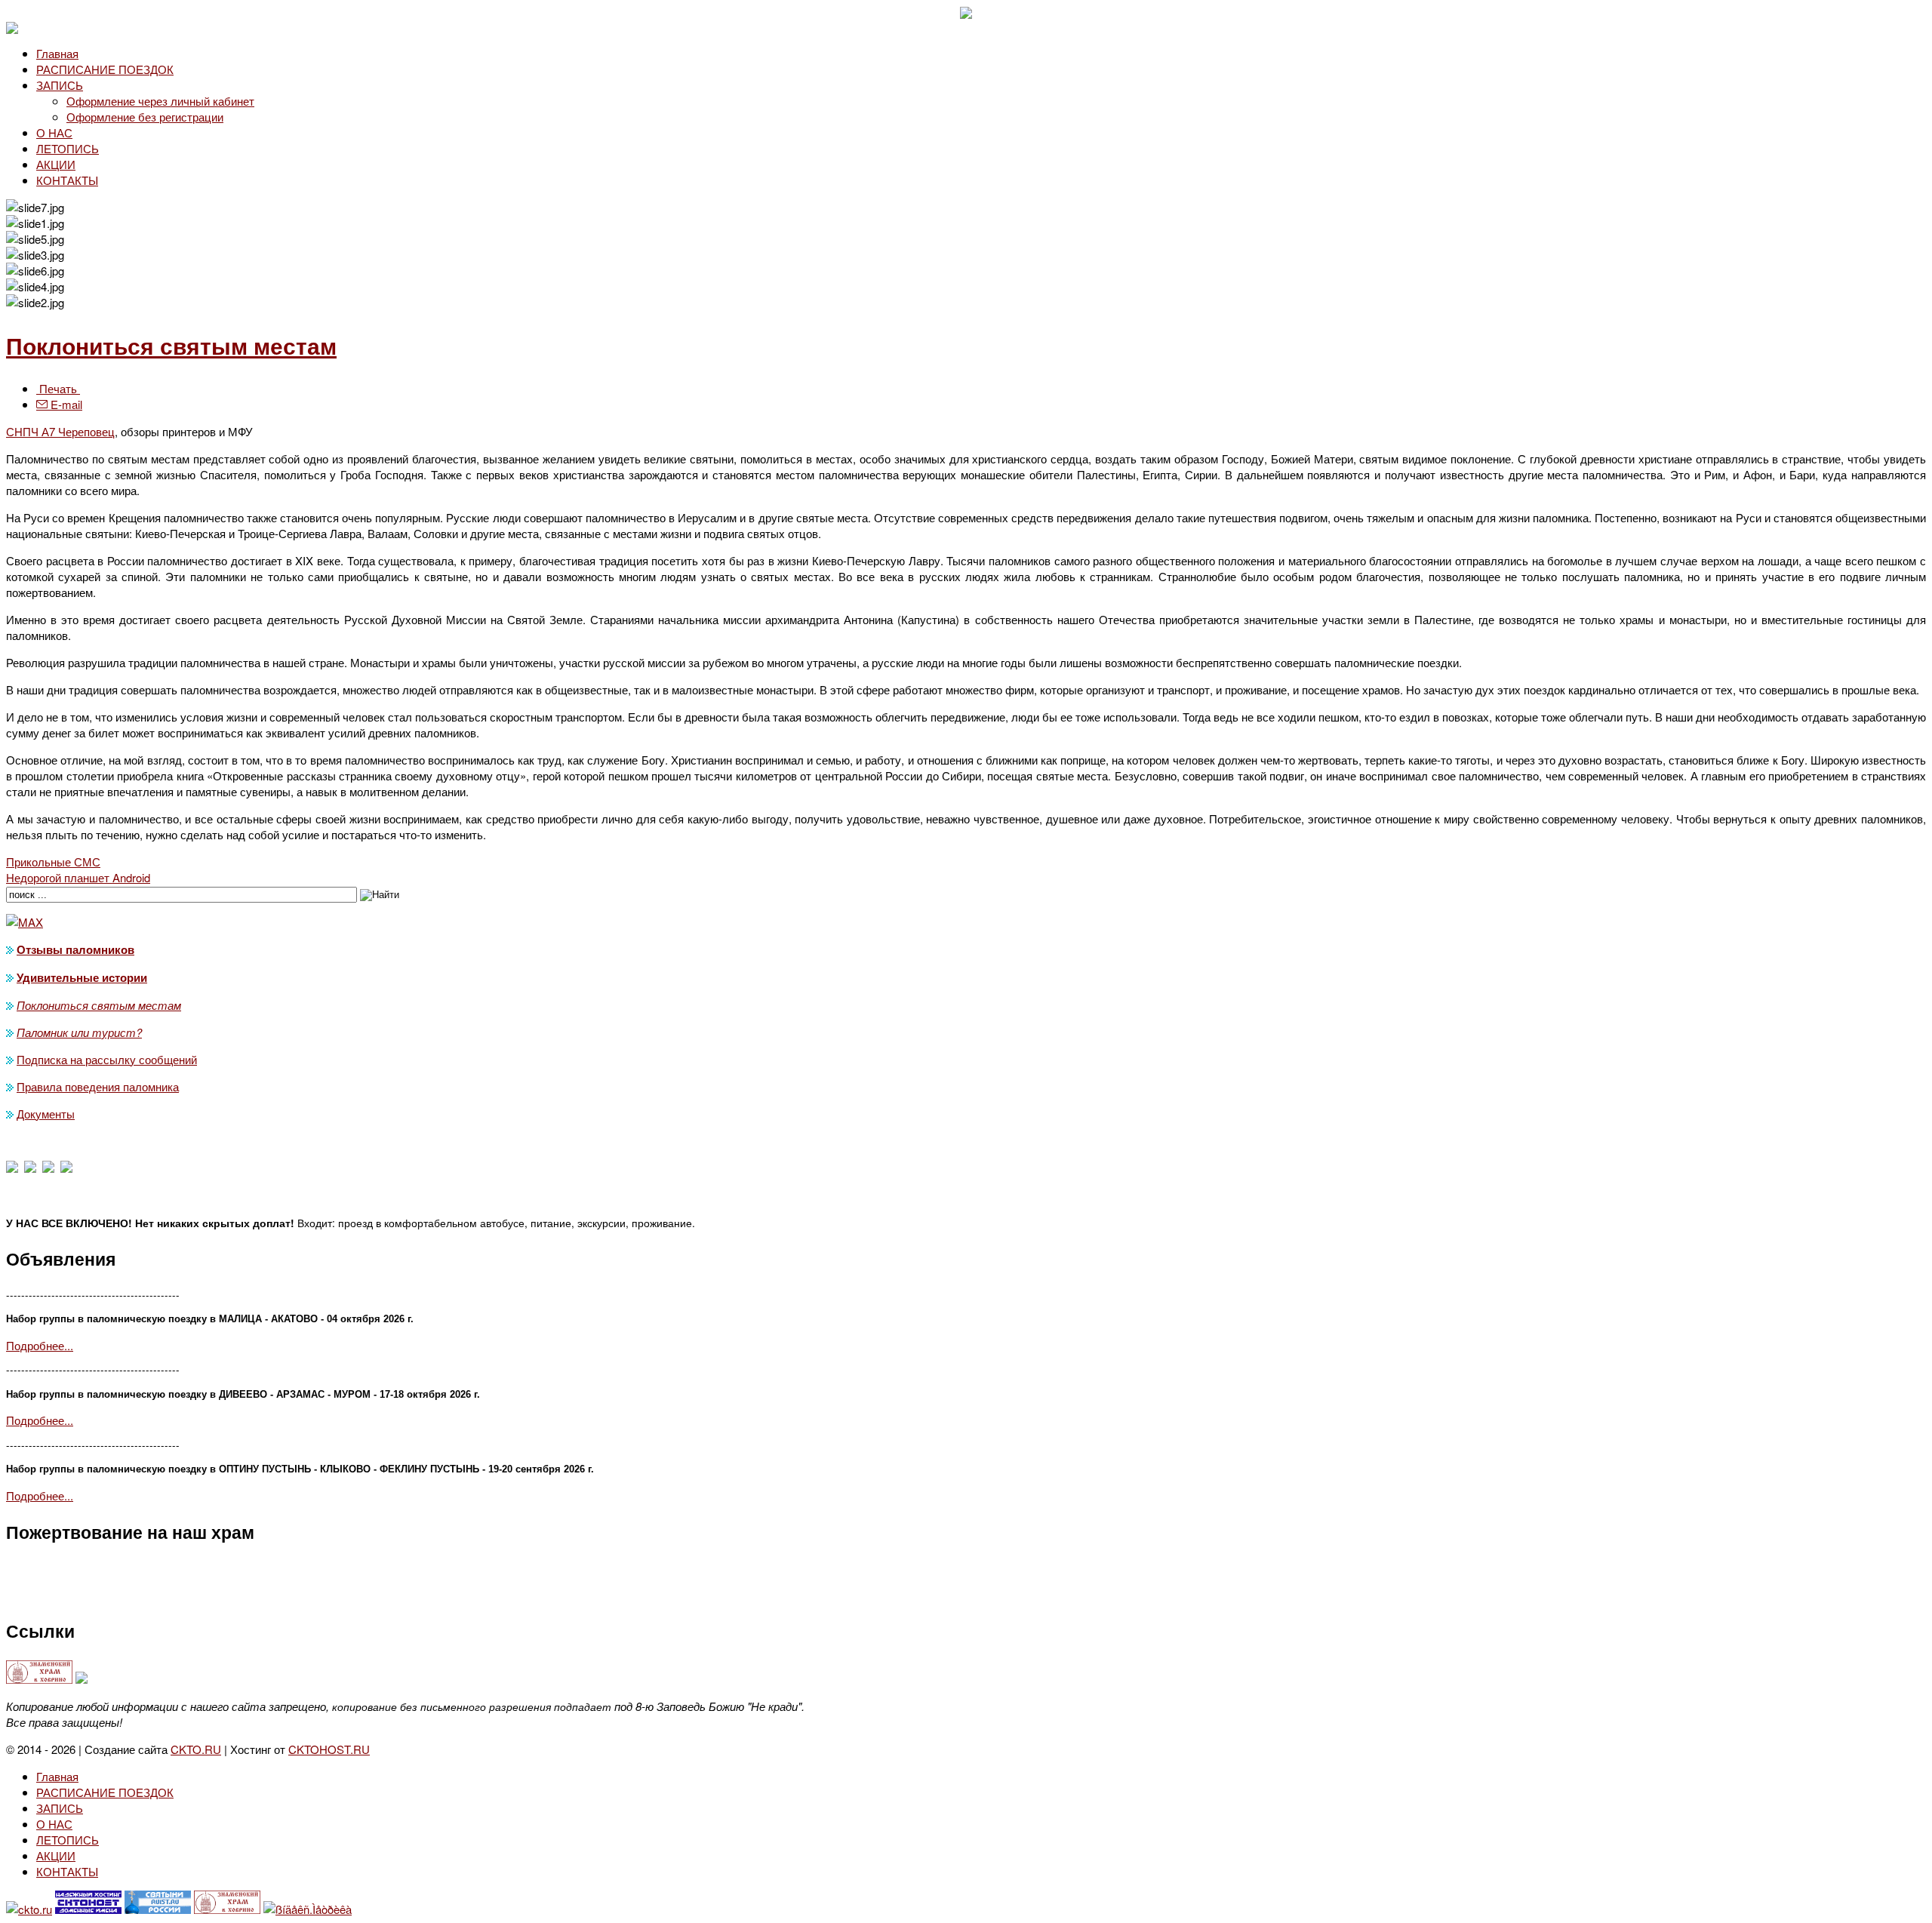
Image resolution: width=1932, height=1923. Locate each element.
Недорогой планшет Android (78, 877)
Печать (58, 388)
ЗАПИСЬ (60, 85)
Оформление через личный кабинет (160, 101)
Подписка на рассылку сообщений (107, 1059)
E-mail (65, 404)
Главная (57, 53)
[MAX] (12, 1168)
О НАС (54, 132)
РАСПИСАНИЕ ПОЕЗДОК (105, 69)
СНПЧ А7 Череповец (60, 431)
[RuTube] (66, 1168)
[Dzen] (30, 1168)
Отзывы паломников (75, 949)
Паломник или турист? (79, 1032)
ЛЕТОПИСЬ (68, 148)
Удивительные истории (82, 977)
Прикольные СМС (53, 862)
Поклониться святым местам (171, 345)
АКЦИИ (56, 164)
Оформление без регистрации (145, 117)
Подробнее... (40, 1345)
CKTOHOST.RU (329, 1749)
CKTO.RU (196, 1749)
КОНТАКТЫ (67, 180)
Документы (46, 1114)
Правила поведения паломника (98, 1086)
